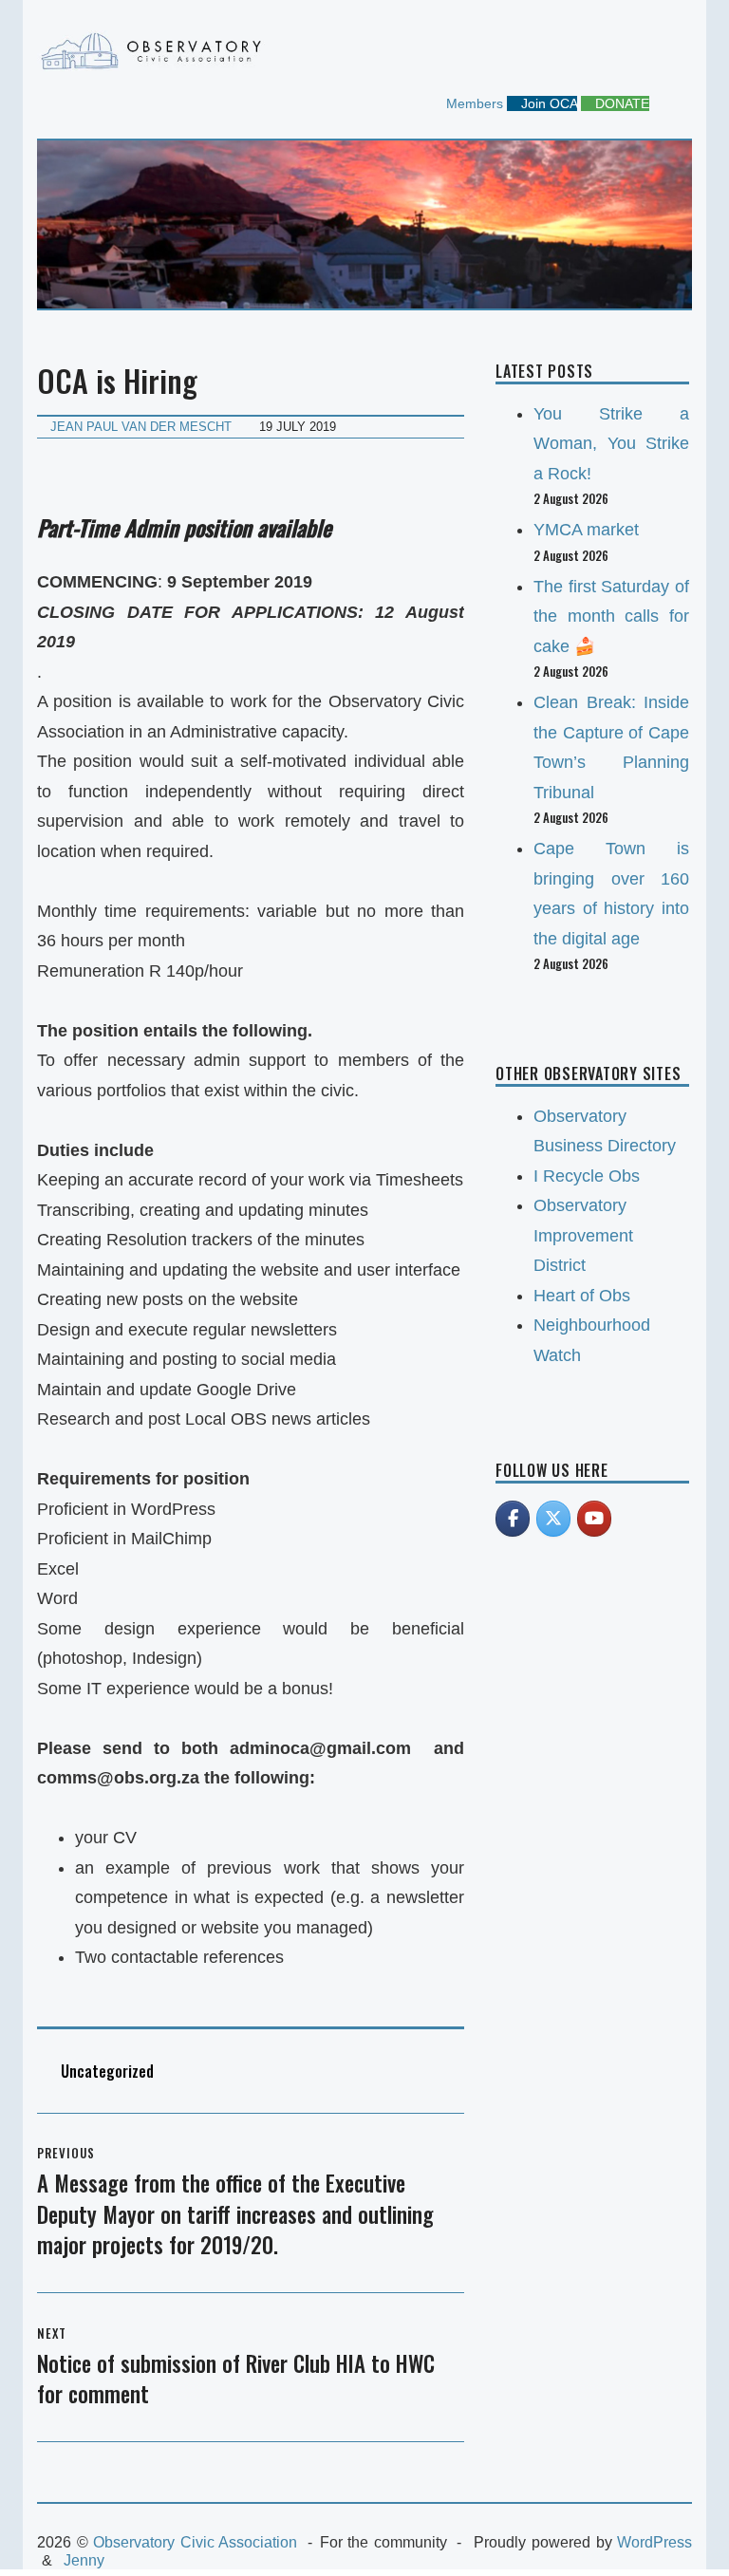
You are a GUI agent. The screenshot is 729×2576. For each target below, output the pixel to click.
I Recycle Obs (587, 1176)
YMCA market (586, 530)
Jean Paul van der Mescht (141, 427)
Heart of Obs (582, 1296)
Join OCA (547, 103)
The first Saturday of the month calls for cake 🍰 (611, 616)
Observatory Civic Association (195, 2542)
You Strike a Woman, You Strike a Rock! (611, 444)
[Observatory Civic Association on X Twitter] (553, 1519)
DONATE (620, 103)
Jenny (84, 2560)
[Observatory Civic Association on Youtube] (594, 1519)
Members (473, 103)
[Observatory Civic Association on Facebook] (513, 1519)
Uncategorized (107, 2071)
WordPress (654, 2542)
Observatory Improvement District (583, 1235)
